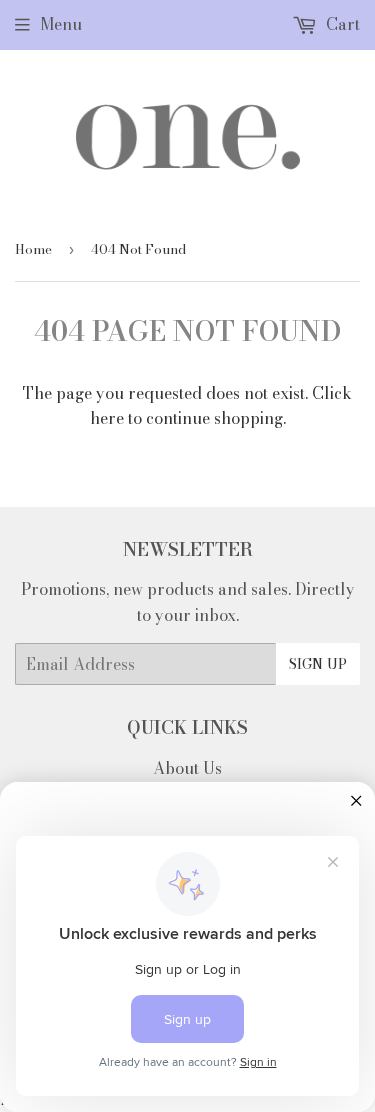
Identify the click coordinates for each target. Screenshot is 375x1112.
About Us (187, 768)
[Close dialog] (356, 801)
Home (33, 249)
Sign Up (318, 664)
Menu (61, 24)
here (107, 418)
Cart (341, 24)
